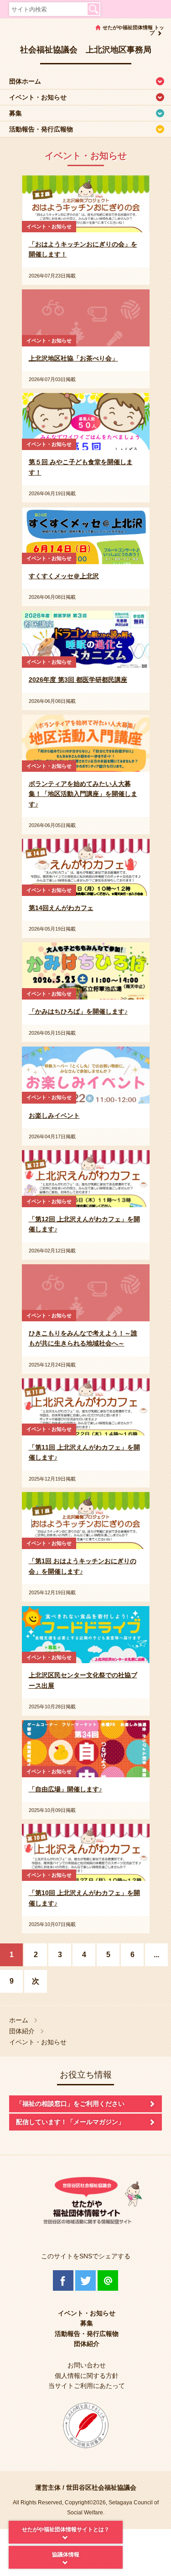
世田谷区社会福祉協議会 (101, 2487)
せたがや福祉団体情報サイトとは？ (66, 2529)
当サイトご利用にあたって (87, 2386)
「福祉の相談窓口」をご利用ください (70, 2104)
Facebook (63, 2280)
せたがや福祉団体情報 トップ (133, 30)
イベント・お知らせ (38, 97)
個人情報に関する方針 (87, 2376)
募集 (16, 113)
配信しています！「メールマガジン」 (70, 2122)
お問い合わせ (87, 2365)
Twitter (85, 2280)
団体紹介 (22, 2031)
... (156, 1955)
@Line (108, 2280)
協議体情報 (66, 2555)
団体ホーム (25, 81)
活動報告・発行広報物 (41, 129)
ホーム (19, 2020)
